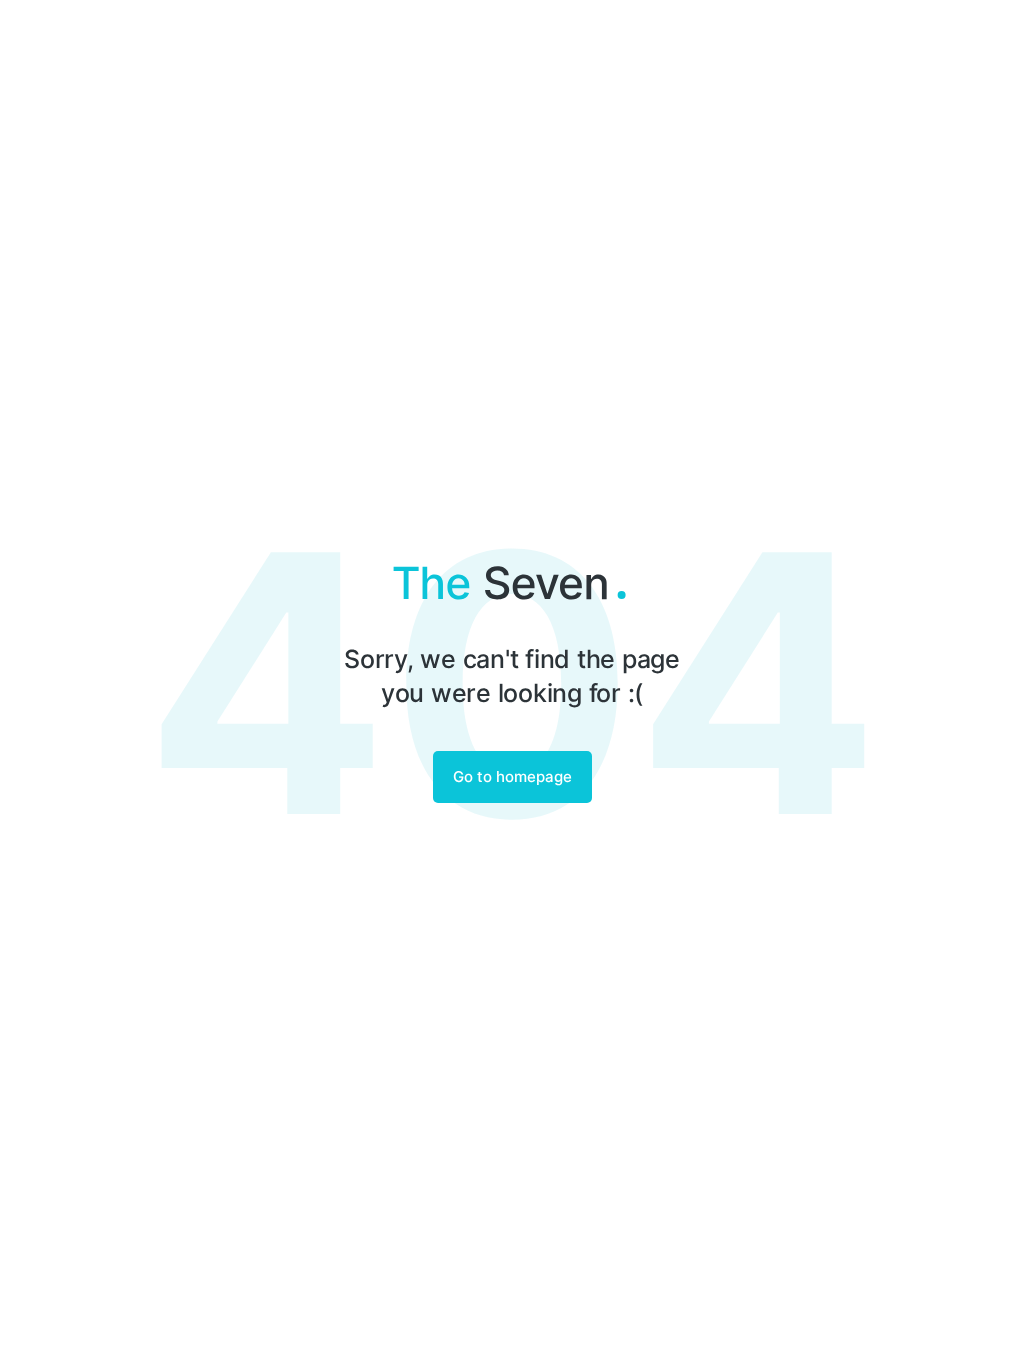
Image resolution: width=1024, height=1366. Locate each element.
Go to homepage (512, 776)
